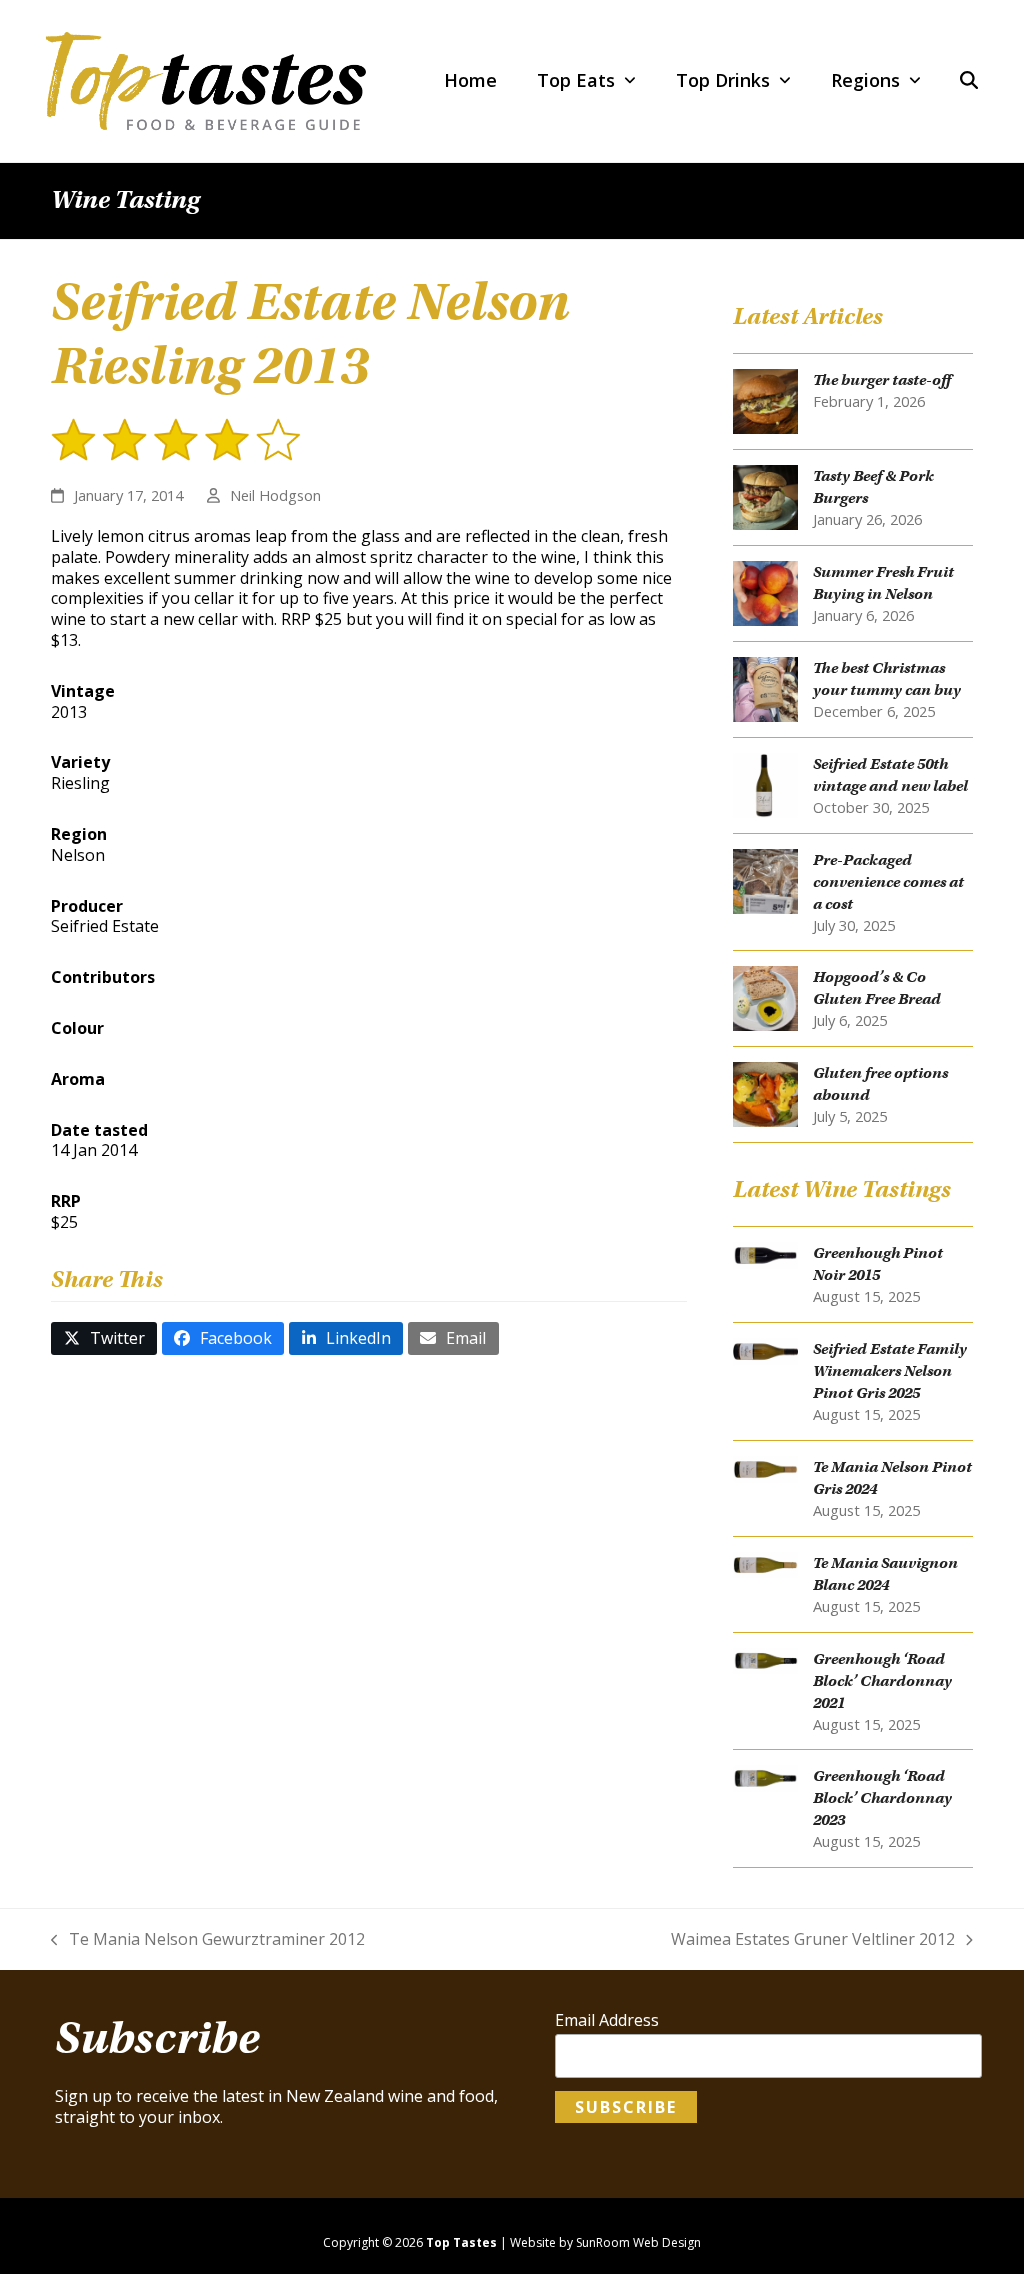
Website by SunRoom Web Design (605, 2242)
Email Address (607, 2020)
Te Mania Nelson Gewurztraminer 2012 (208, 1939)
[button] (969, 81)
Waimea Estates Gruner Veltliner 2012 (813, 1939)
